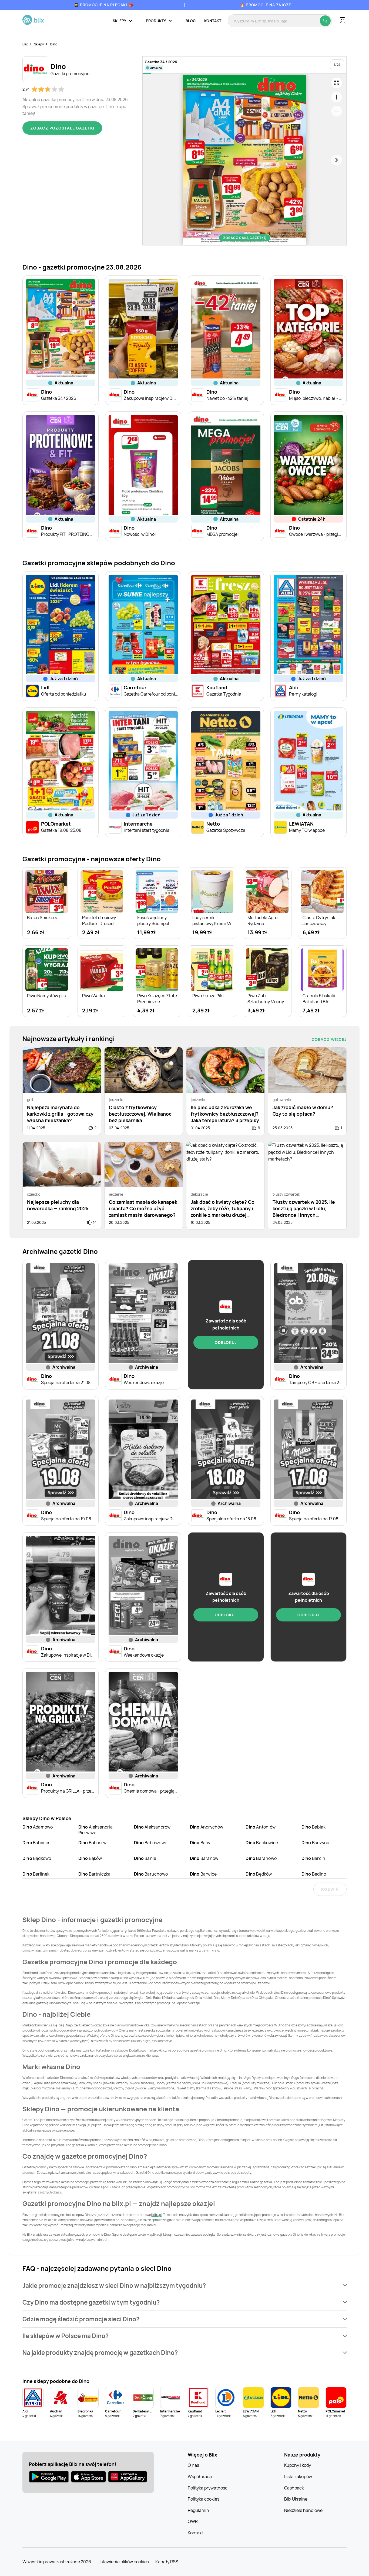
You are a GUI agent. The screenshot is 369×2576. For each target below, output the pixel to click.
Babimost (37, 1843)
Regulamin (198, 2510)
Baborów (92, 1843)
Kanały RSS (167, 2562)
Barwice (203, 1874)
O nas (193, 2465)
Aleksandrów (152, 1827)
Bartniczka (95, 1874)
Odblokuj (226, 1342)
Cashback (294, 2488)
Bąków (90, 1858)
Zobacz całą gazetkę (245, 238)
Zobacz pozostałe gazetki (62, 128)
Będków (259, 1874)
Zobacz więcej (329, 1039)
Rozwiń (330, 1889)
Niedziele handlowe (303, 2510)
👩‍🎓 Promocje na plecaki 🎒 (104, 5)
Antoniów (261, 1827)
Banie (145, 1858)
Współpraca (200, 2477)
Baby (200, 1843)
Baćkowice (262, 1843)
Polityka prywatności (208, 2488)
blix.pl (157, 2215)
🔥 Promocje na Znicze (266, 5)
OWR (193, 2521)
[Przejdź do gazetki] (337, 83)
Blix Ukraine (296, 2499)
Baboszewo (151, 1843)
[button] (185, 2286)
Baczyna (315, 1843)
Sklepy (39, 44)
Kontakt (213, 21)
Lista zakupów (298, 2477)
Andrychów (207, 1827)
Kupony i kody (298, 2465)
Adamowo (38, 1827)
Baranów (204, 1858)
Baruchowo (151, 1874)
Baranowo (261, 1858)
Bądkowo (37, 1858)
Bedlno (314, 1874)
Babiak (313, 1827)
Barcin (313, 1858)
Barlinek (36, 1874)
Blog (191, 21)
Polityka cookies (204, 2499)
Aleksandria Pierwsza (95, 1830)
